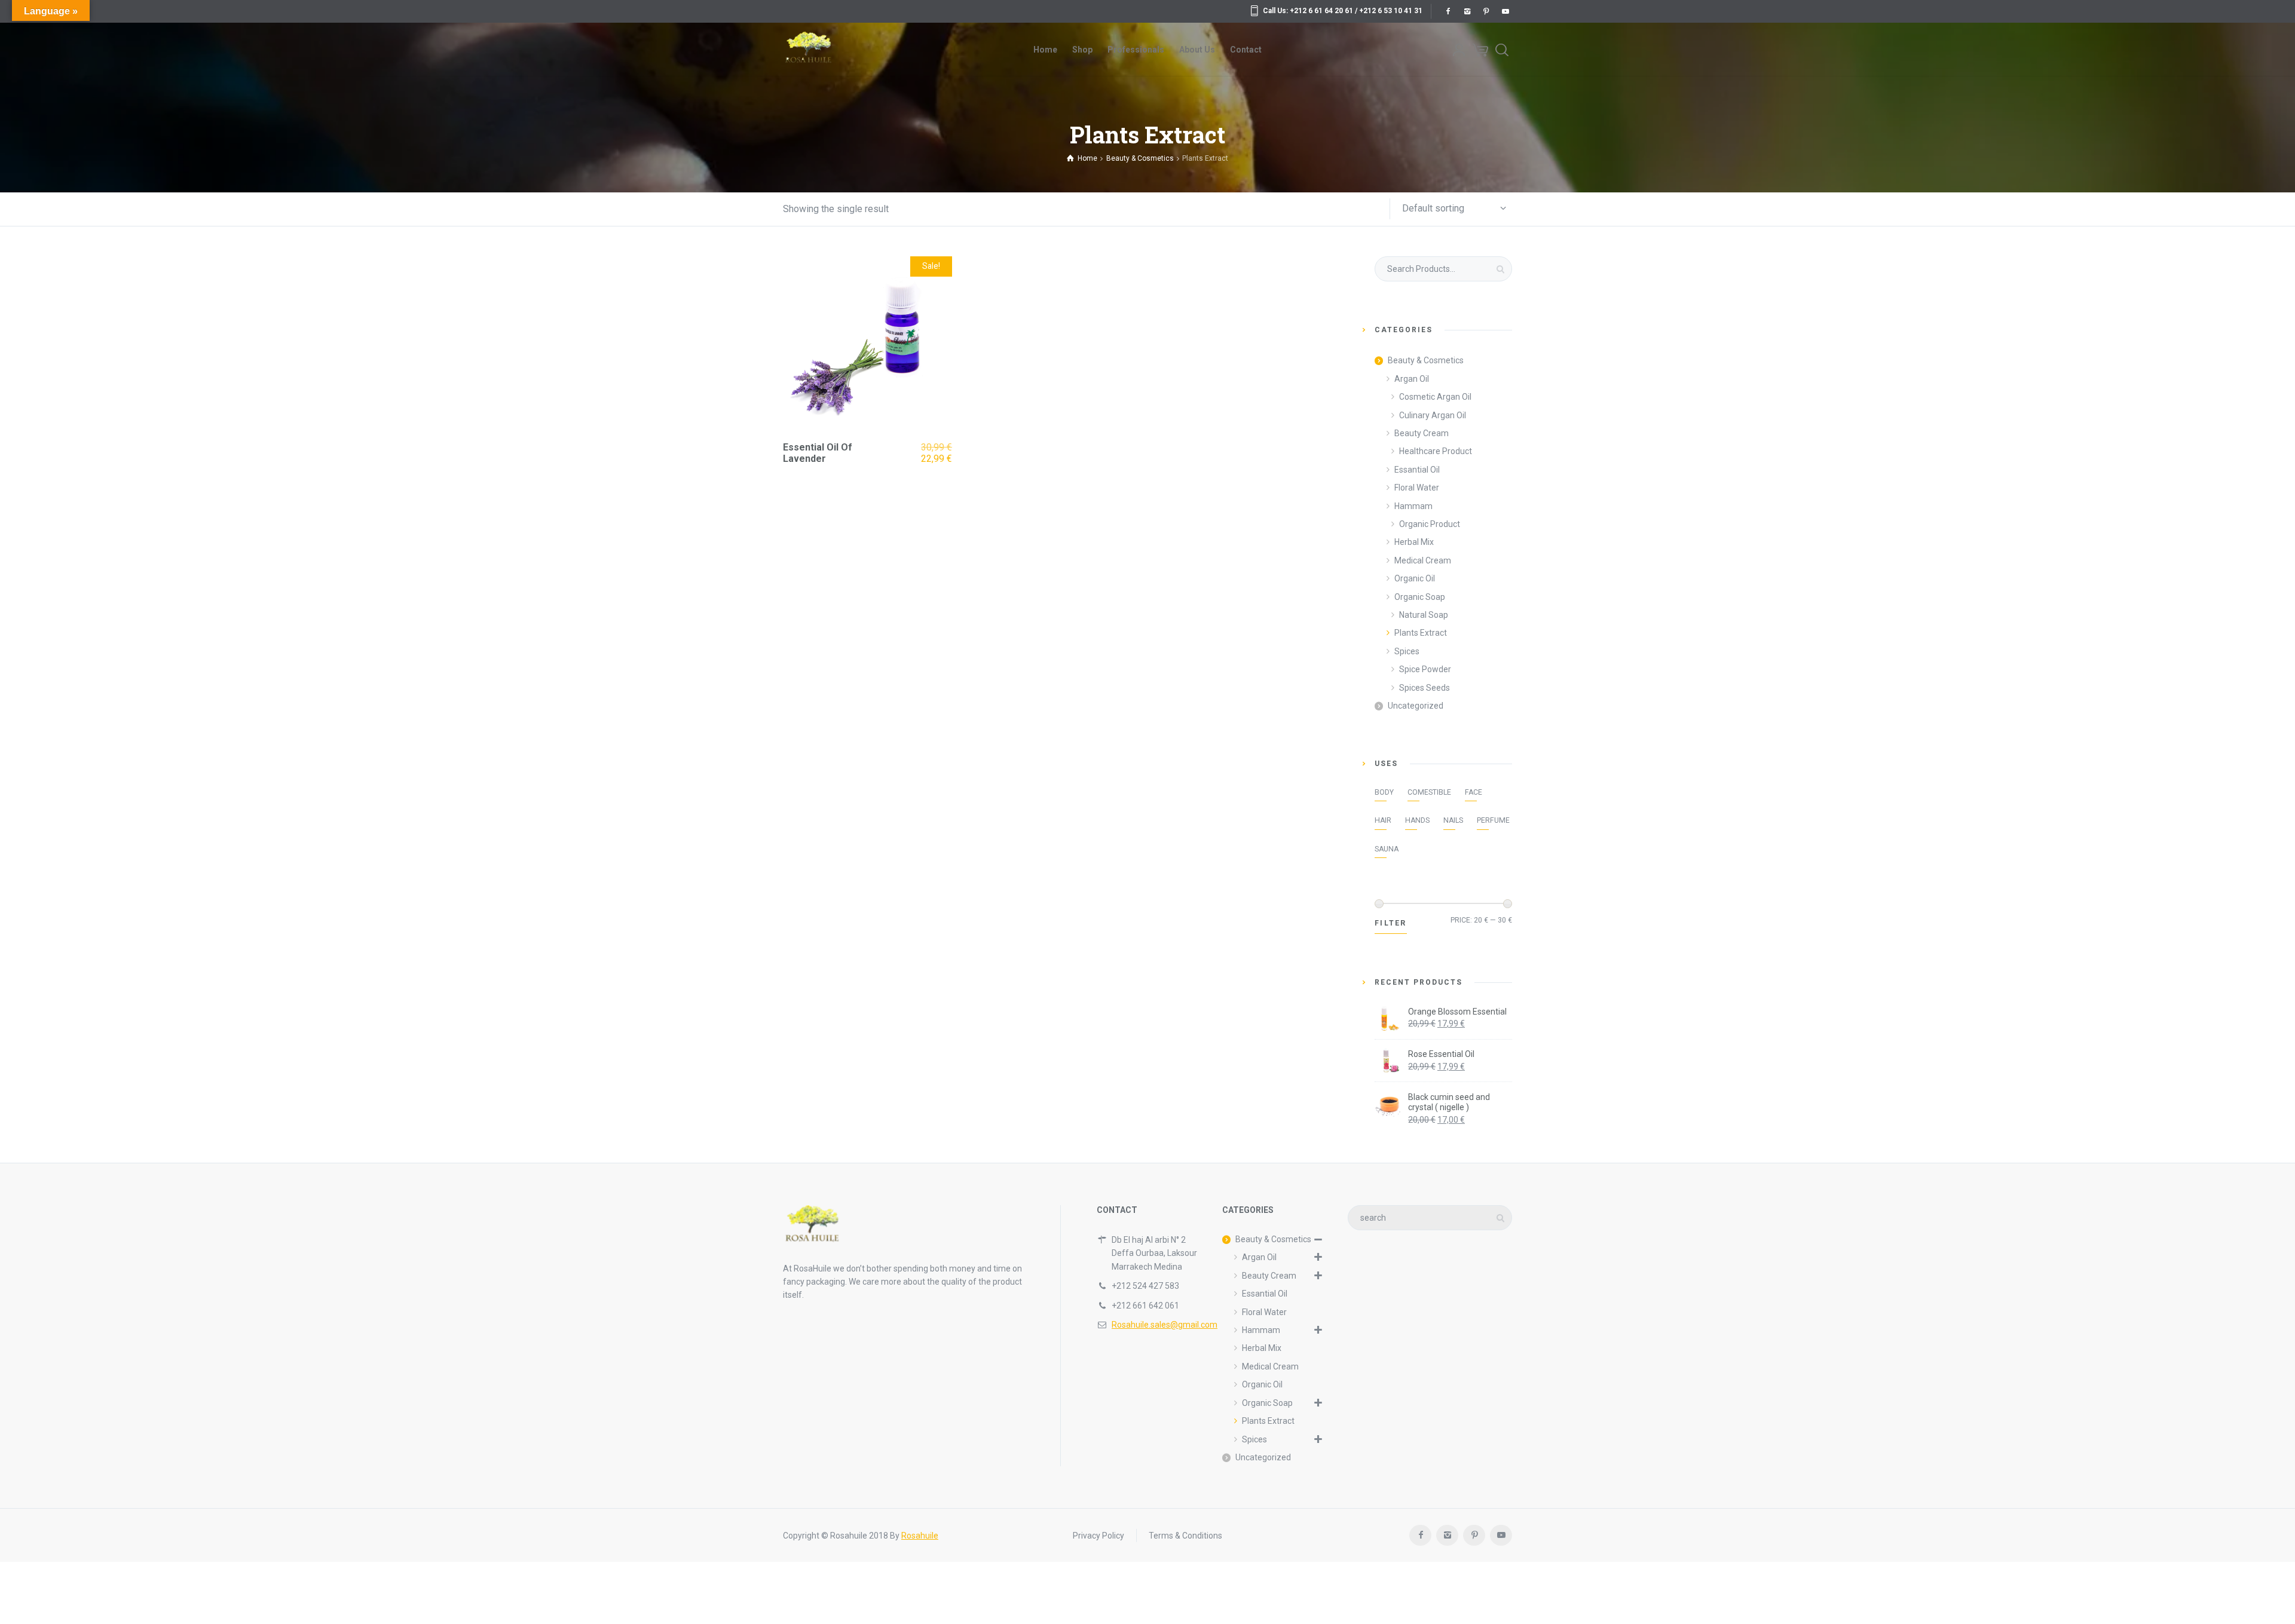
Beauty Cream (1422, 433)
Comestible (1429, 792)
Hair (1383, 820)
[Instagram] (1467, 11)
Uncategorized (1416, 706)
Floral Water (1417, 488)
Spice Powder (1425, 669)
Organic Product (1430, 524)
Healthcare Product (1436, 451)
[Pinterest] (1486, 11)
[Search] (1502, 50)
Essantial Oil (1417, 470)
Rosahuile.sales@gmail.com (1165, 1325)
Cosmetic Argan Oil (1435, 397)
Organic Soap (1420, 597)
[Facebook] (1448, 11)
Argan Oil (1412, 379)
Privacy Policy (1098, 1536)
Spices (1407, 651)
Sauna (1387, 849)
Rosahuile (920, 1536)
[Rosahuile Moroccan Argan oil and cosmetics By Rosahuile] (808, 50)
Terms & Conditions (1185, 1536)
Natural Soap (1424, 615)
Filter (1391, 923)
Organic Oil (1415, 578)
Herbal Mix (1414, 542)
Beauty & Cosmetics (1426, 360)
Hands (1417, 820)
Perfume (1493, 820)
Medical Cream (1423, 560)
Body (1384, 792)
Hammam (1413, 506)
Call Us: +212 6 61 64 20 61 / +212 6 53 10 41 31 (1343, 11)
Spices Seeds (1425, 688)
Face (1474, 792)
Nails (1453, 820)
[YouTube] (1505, 11)
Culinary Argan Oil (1433, 415)
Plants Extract (1421, 633)
